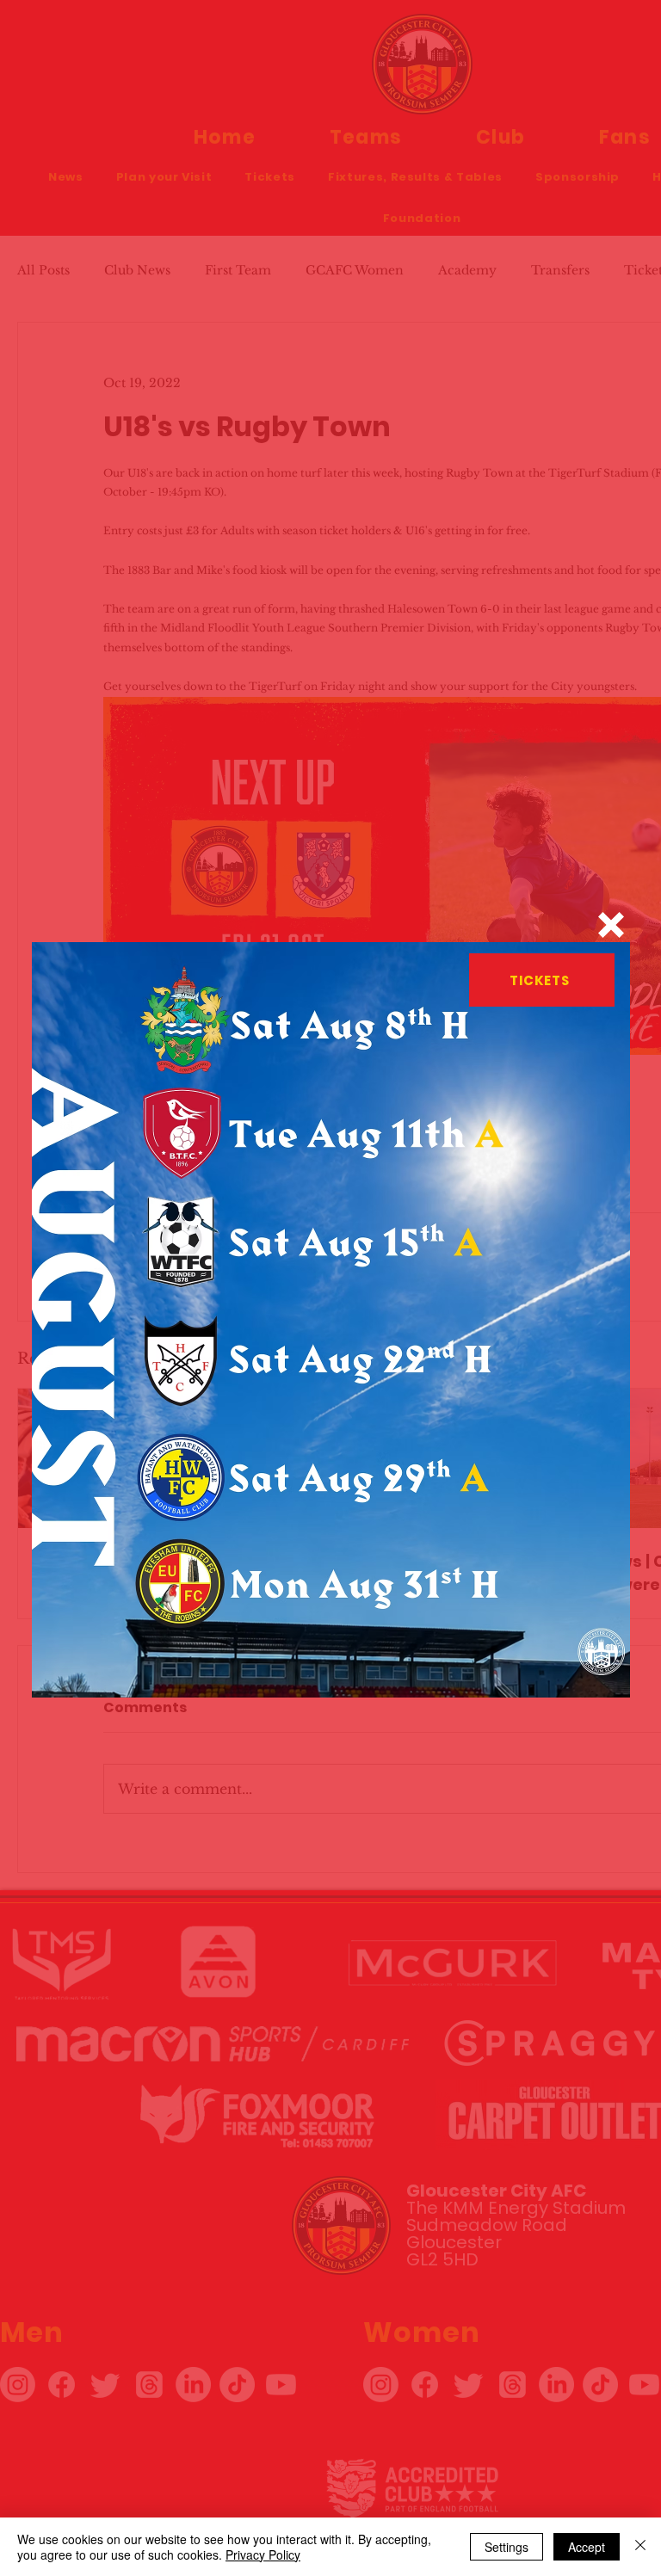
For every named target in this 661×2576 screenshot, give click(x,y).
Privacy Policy (263, 2554)
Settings (507, 2547)
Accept (587, 2547)
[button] (611, 925)
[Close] (640, 2547)
